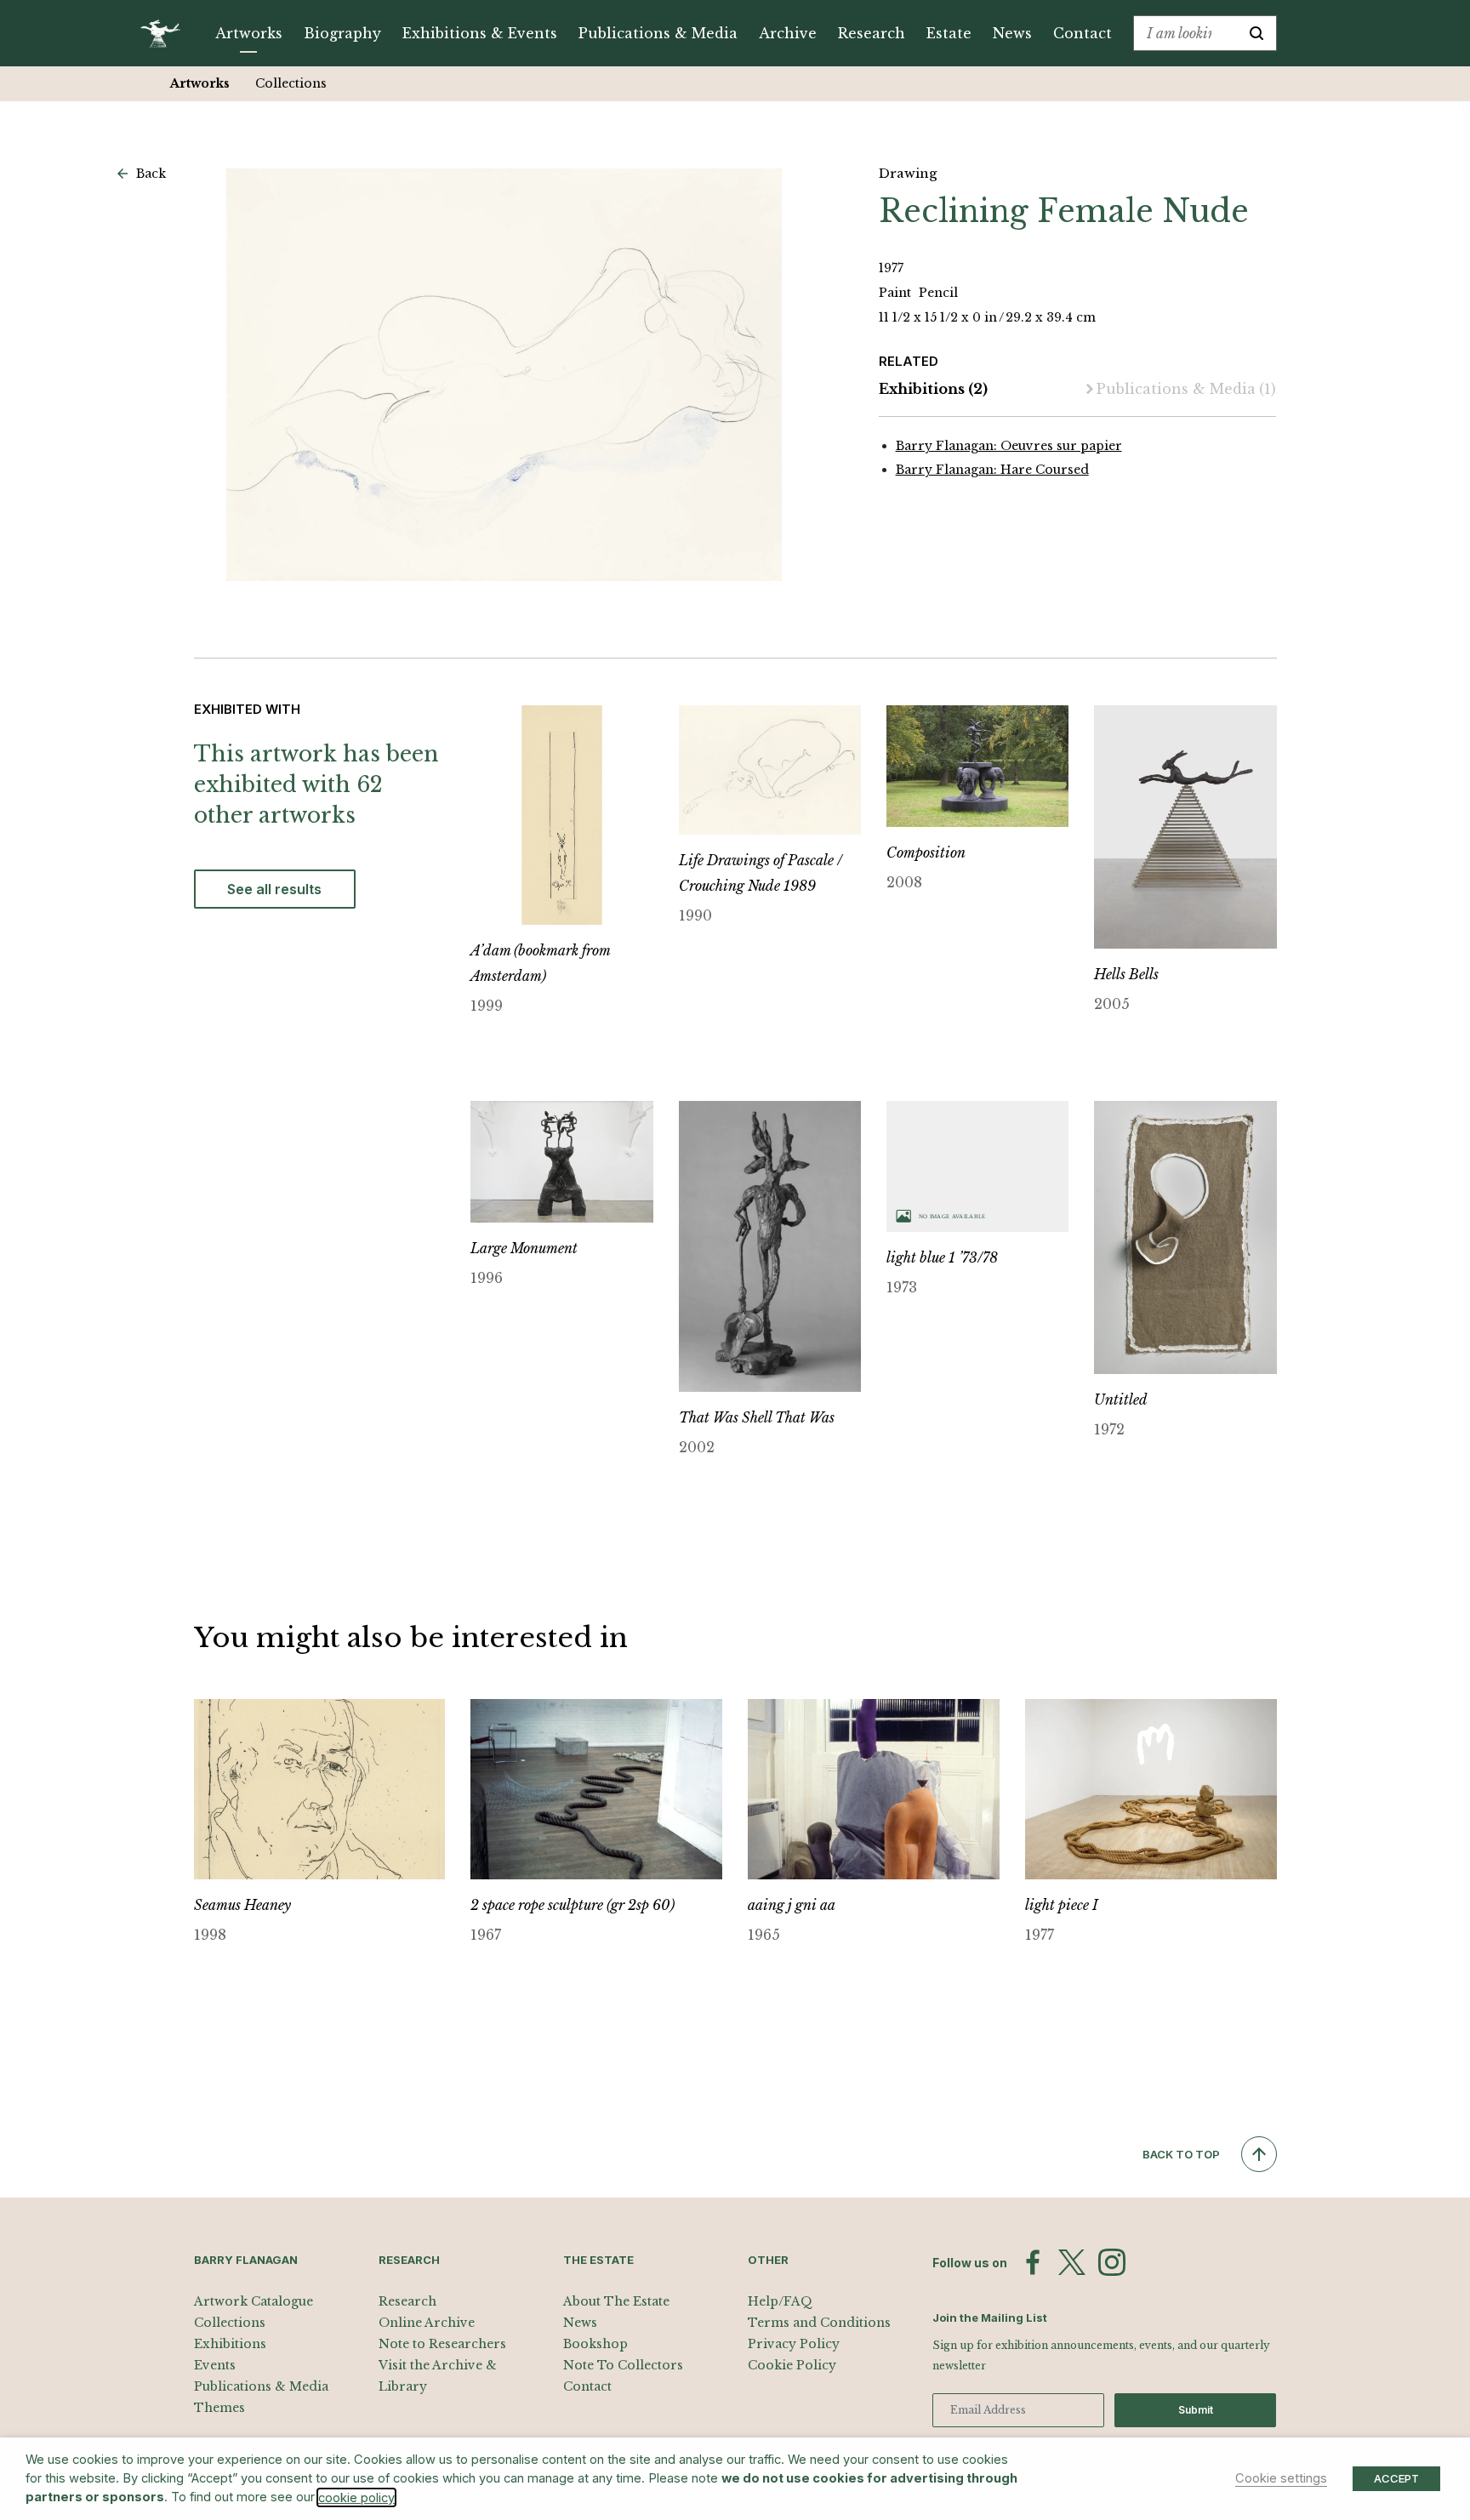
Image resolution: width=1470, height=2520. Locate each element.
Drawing (908, 173)
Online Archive (427, 2323)
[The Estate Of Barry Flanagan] (166, 33)
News (1012, 33)
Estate (949, 33)
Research (872, 33)
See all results (274, 889)
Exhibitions (933, 389)
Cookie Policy (792, 2365)
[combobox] (1185, 33)
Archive (788, 33)
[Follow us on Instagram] (1112, 2262)
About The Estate (616, 2301)
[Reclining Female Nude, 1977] (504, 375)
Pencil (938, 293)
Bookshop (595, 2344)
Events (215, 2365)
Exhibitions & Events (480, 33)
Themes (219, 2408)
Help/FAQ (780, 2301)
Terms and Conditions (819, 2323)
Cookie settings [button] (1281, 2478)
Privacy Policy (794, 2344)
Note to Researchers (442, 2344)
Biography (342, 33)
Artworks (249, 33)
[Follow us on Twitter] (1072, 2262)
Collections (291, 83)
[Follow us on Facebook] (1033, 2262)
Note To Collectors (623, 2365)
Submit (1196, 2410)
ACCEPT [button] (1396, 2478)
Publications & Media (658, 33)
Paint (897, 293)
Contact (1083, 33)
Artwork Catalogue (254, 2301)
